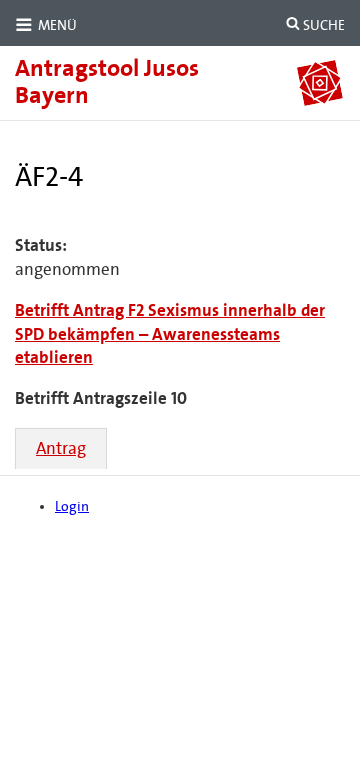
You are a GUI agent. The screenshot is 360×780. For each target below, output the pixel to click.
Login (72, 506)
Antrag (61, 448)
